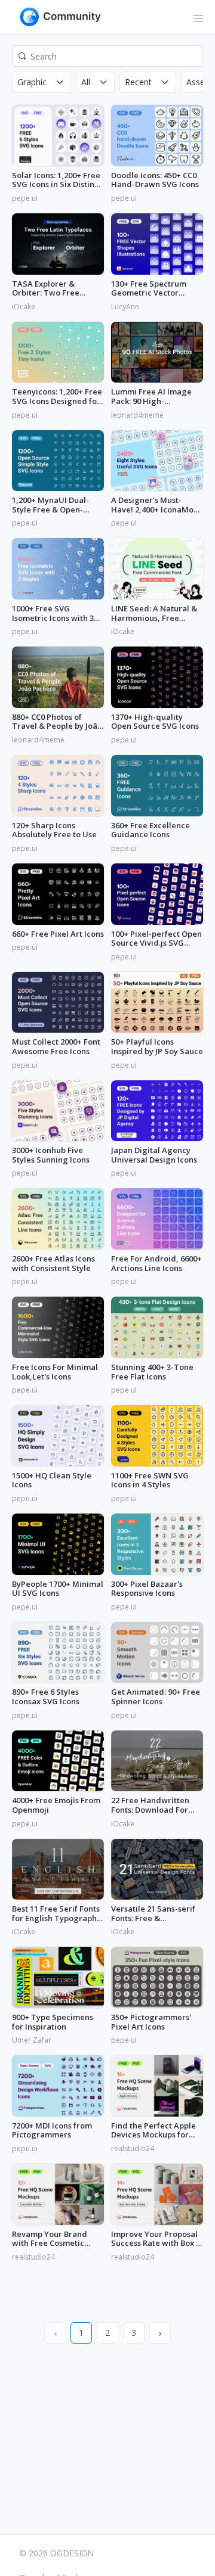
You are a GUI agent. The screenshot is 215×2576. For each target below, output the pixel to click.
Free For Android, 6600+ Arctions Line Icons (156, 1264)
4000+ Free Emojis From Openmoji (56, 1805)
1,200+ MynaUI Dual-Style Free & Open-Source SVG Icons (50, 505)
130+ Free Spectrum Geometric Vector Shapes (149, 289)
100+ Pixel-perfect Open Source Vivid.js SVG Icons (156, 939)
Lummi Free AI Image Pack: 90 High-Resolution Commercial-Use (156, 397)
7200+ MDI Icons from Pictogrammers (52, 2131)
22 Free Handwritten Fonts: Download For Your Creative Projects (153, 1805)
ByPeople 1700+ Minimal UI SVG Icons (58, 1589)
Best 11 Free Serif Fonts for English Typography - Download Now (56, 1914)
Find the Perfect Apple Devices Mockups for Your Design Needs (153, 2131)
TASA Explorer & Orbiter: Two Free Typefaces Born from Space (52, 289)
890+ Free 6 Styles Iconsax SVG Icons (46, 1697)
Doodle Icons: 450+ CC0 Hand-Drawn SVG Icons (155, 180)
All (86, 82)
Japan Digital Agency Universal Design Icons (154, 1155)
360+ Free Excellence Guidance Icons (150, 830)
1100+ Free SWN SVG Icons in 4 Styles (150, 1480)
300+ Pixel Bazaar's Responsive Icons (147, 1589)
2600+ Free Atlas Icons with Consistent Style (53, 1264)
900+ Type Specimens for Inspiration (53, 2022)
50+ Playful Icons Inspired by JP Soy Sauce (157, 1047)
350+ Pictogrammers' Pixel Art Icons (151, 2022)
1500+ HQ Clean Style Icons (52, 1480)
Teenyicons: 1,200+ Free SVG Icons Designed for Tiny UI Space (57, 397)
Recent (138, 82)
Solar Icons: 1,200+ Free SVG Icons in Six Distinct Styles (57, 180)
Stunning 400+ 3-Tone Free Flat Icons (152, 1372)
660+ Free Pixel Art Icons (58, 934)
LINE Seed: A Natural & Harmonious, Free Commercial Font (154, 613)
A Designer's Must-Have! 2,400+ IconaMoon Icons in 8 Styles (157, 505)
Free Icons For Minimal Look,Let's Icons (55, 1372)
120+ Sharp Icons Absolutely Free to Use (54, 830)
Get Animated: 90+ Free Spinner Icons (156, 1697)
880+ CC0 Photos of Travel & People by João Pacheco (57, 722)
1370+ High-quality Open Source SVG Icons (155, 722)
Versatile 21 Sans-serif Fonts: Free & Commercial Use (153, 1914)
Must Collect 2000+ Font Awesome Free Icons (56, 1047)
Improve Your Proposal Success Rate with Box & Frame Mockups (156, 2239)
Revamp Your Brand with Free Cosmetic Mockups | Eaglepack (53, 2239)
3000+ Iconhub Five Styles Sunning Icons (51, 1155)
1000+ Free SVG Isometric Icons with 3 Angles (53, 613)
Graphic (32, 82)
